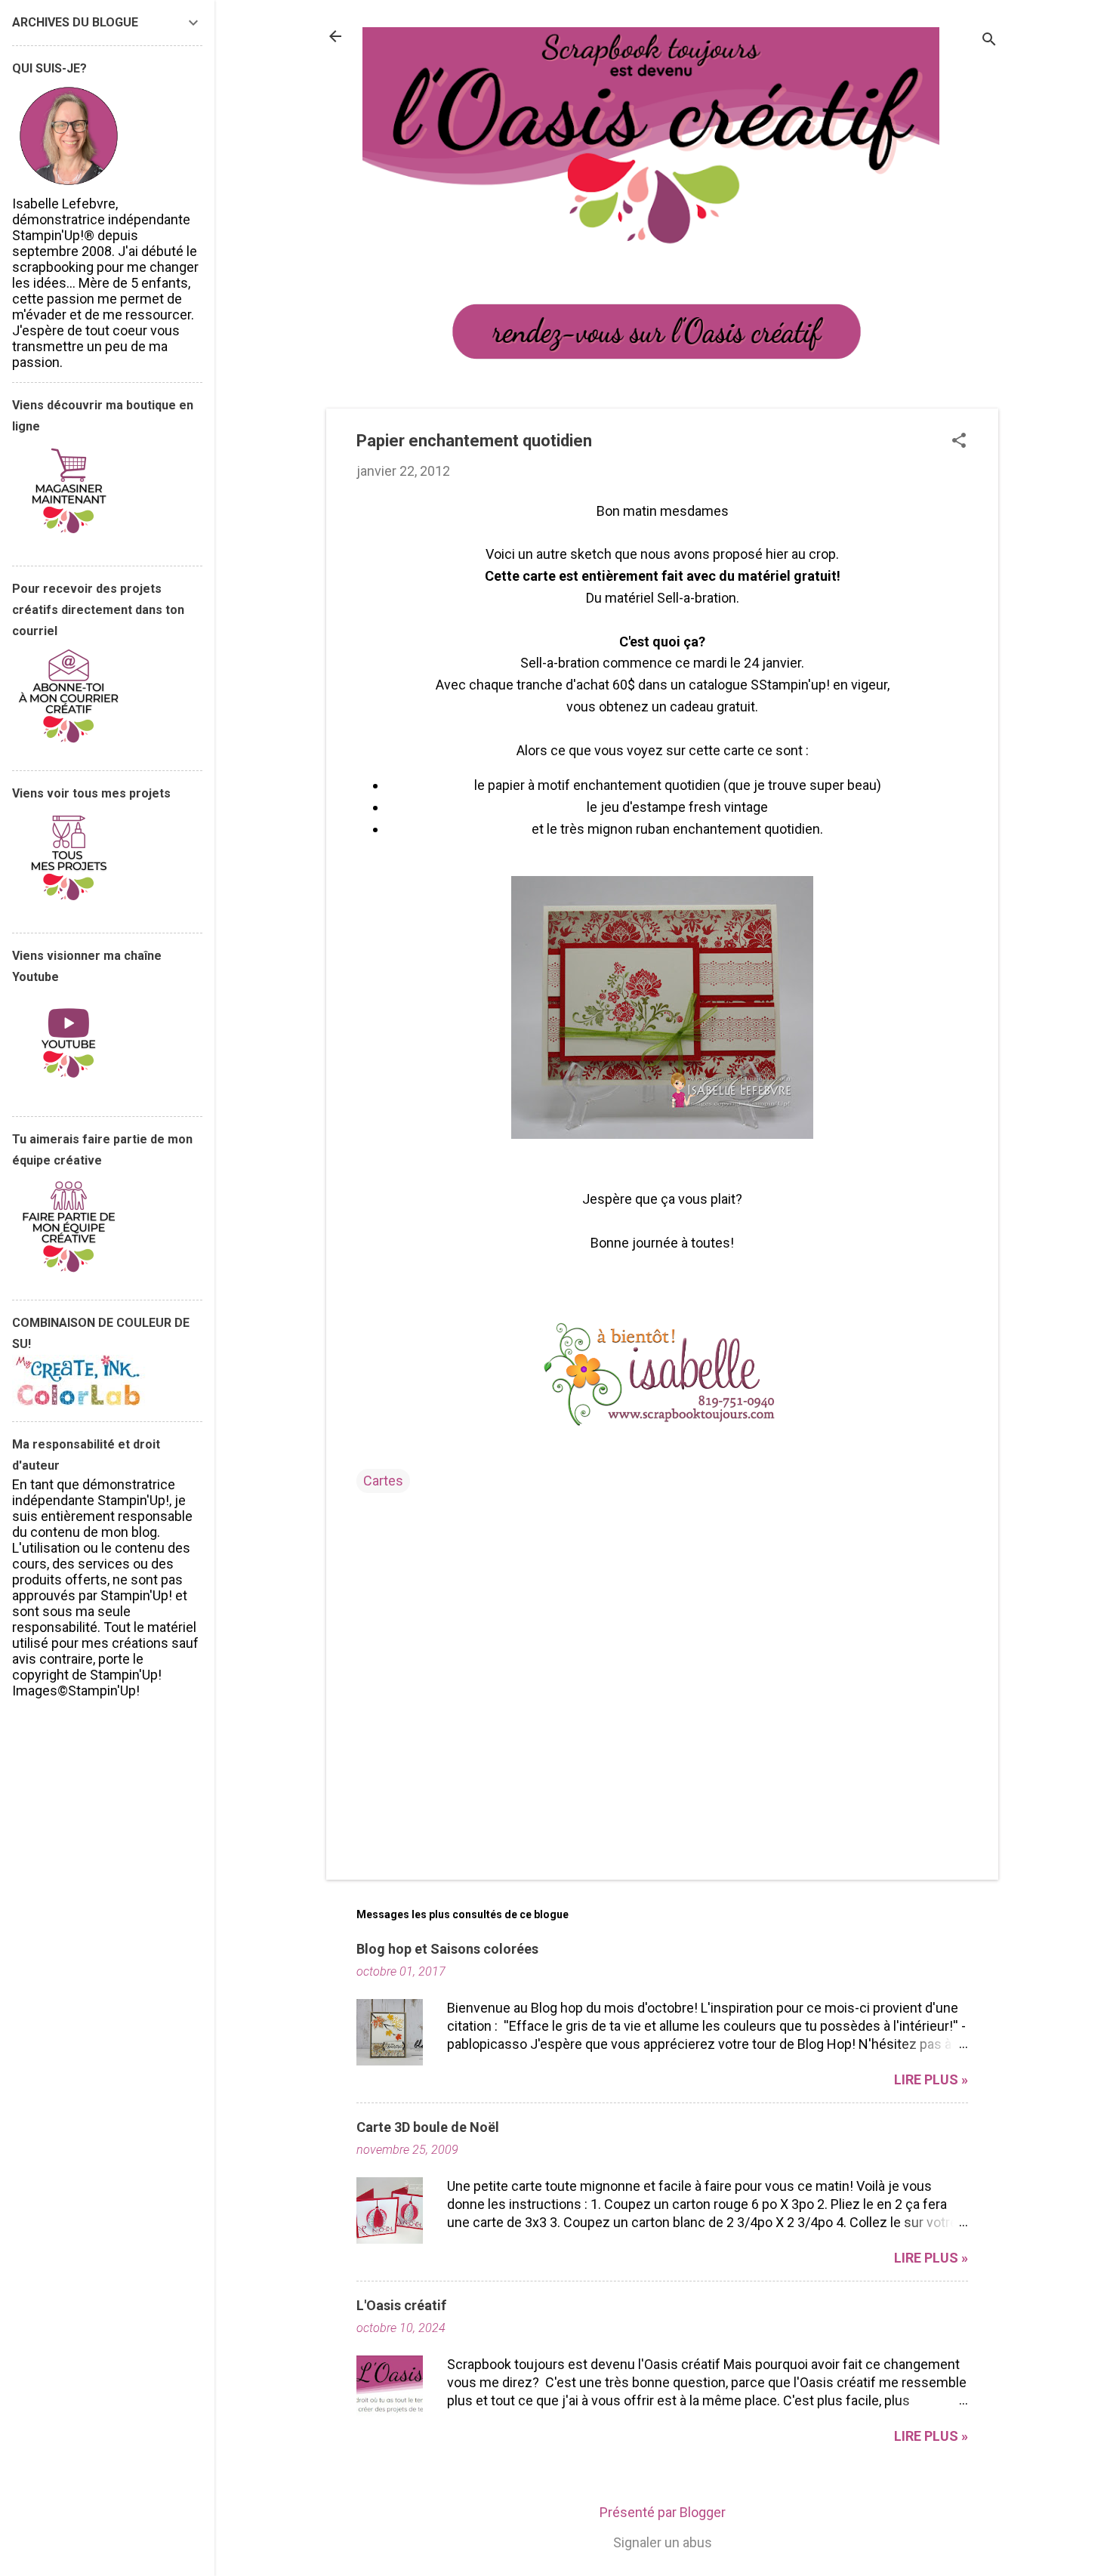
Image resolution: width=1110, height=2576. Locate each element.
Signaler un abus (663, 2542)
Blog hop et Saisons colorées (447, 1949)
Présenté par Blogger (663, 2512)
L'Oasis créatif (401, 2305)
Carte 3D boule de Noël (428, 2127)
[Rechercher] (989, 41)
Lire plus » (931, 2079)
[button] (959, 442)
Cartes (383, 1481)
